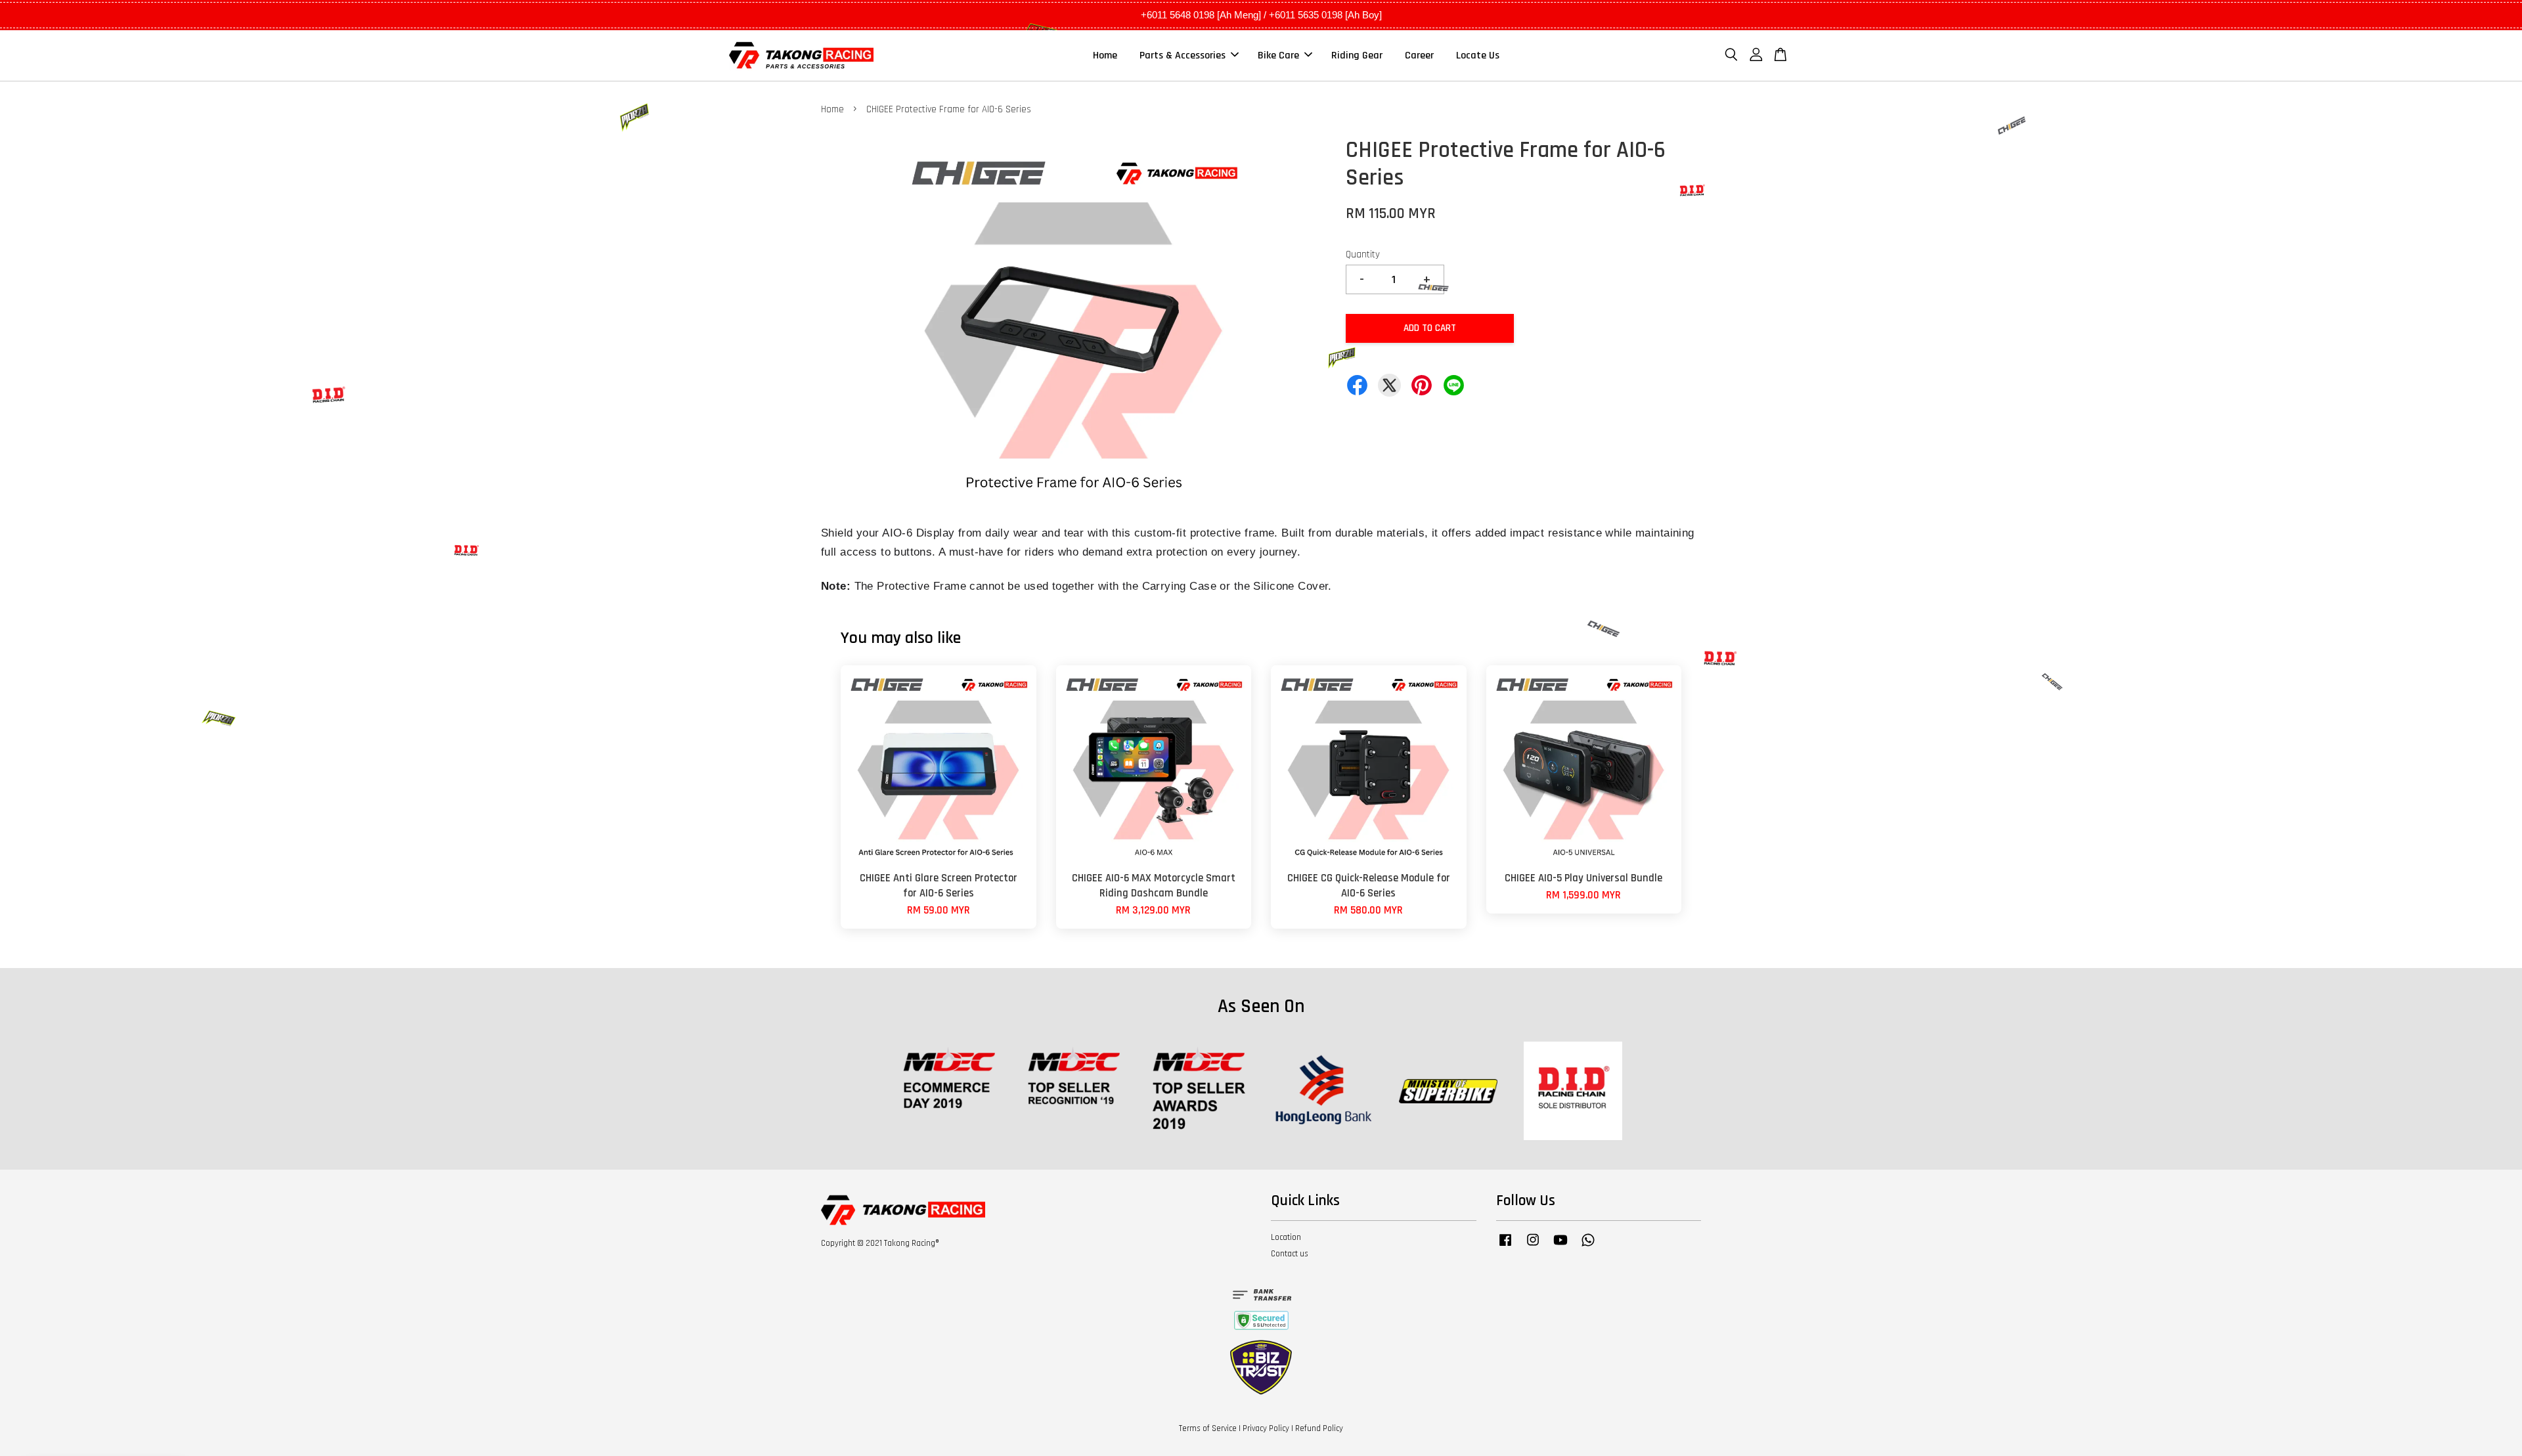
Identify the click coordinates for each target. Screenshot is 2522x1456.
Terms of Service (1208, 1428)
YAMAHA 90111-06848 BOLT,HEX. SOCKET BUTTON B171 (121, 1420)
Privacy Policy (1266, 1428)
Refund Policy (1319, 1428)
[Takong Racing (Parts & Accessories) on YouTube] (1560, 1246)
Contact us (1290, 1254)
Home (1105, 55)
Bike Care (1278, 55)
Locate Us (1478, 55)
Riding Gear (1357, 55)
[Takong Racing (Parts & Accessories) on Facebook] (1505, 1246)
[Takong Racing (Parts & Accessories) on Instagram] (1533, 1246)
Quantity (1363, 254)
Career (1419, 55)
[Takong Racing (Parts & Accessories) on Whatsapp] (1588, 1246)
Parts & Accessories (1183, 55)
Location (1286, 1237)
